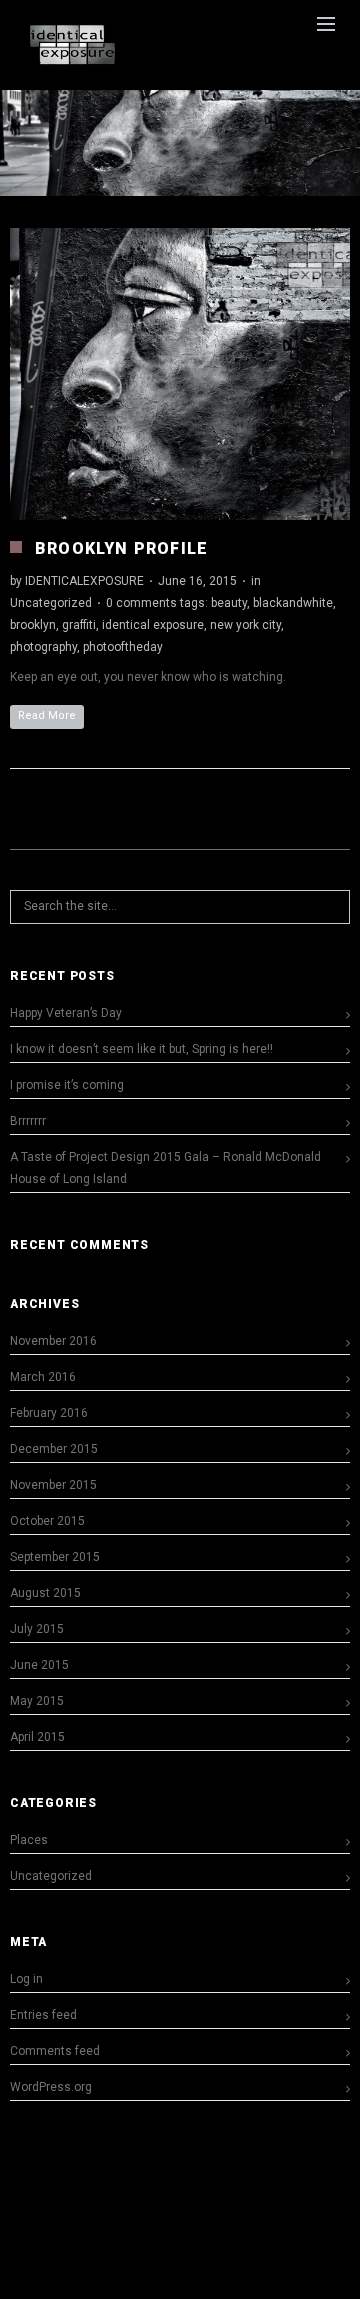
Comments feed (55, 2051)
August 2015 (45, 1593)
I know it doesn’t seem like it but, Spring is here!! (141, 1049)
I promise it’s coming (67, 1085)
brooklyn (33, 625)
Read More (47, 715)
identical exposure (153, 625)
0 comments (141, 603)
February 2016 (49, 1413)
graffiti (79, 625)
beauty (229, 603)
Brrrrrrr (28, 1121)
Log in (26, 1979)
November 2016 (53, 1341)
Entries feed (43, 2015)
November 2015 (53, 1485)
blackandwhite (293, 603)
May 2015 (37, 1701)
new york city (245, 625)
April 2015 (37, 1737)
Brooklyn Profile (121, 548)
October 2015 (47, 1521)
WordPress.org (51, 2087)
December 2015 (54, 1449)
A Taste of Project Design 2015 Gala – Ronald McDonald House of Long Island (165, 1168)
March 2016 (43, 1377)
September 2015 (55, 1557)
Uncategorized (51, 603)
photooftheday (123, 647)
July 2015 (37, 1629)
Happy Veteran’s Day (66, 1013)
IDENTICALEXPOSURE (84, 581)
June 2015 (39, 1665)
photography (43, 647)
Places (29, 1840)
